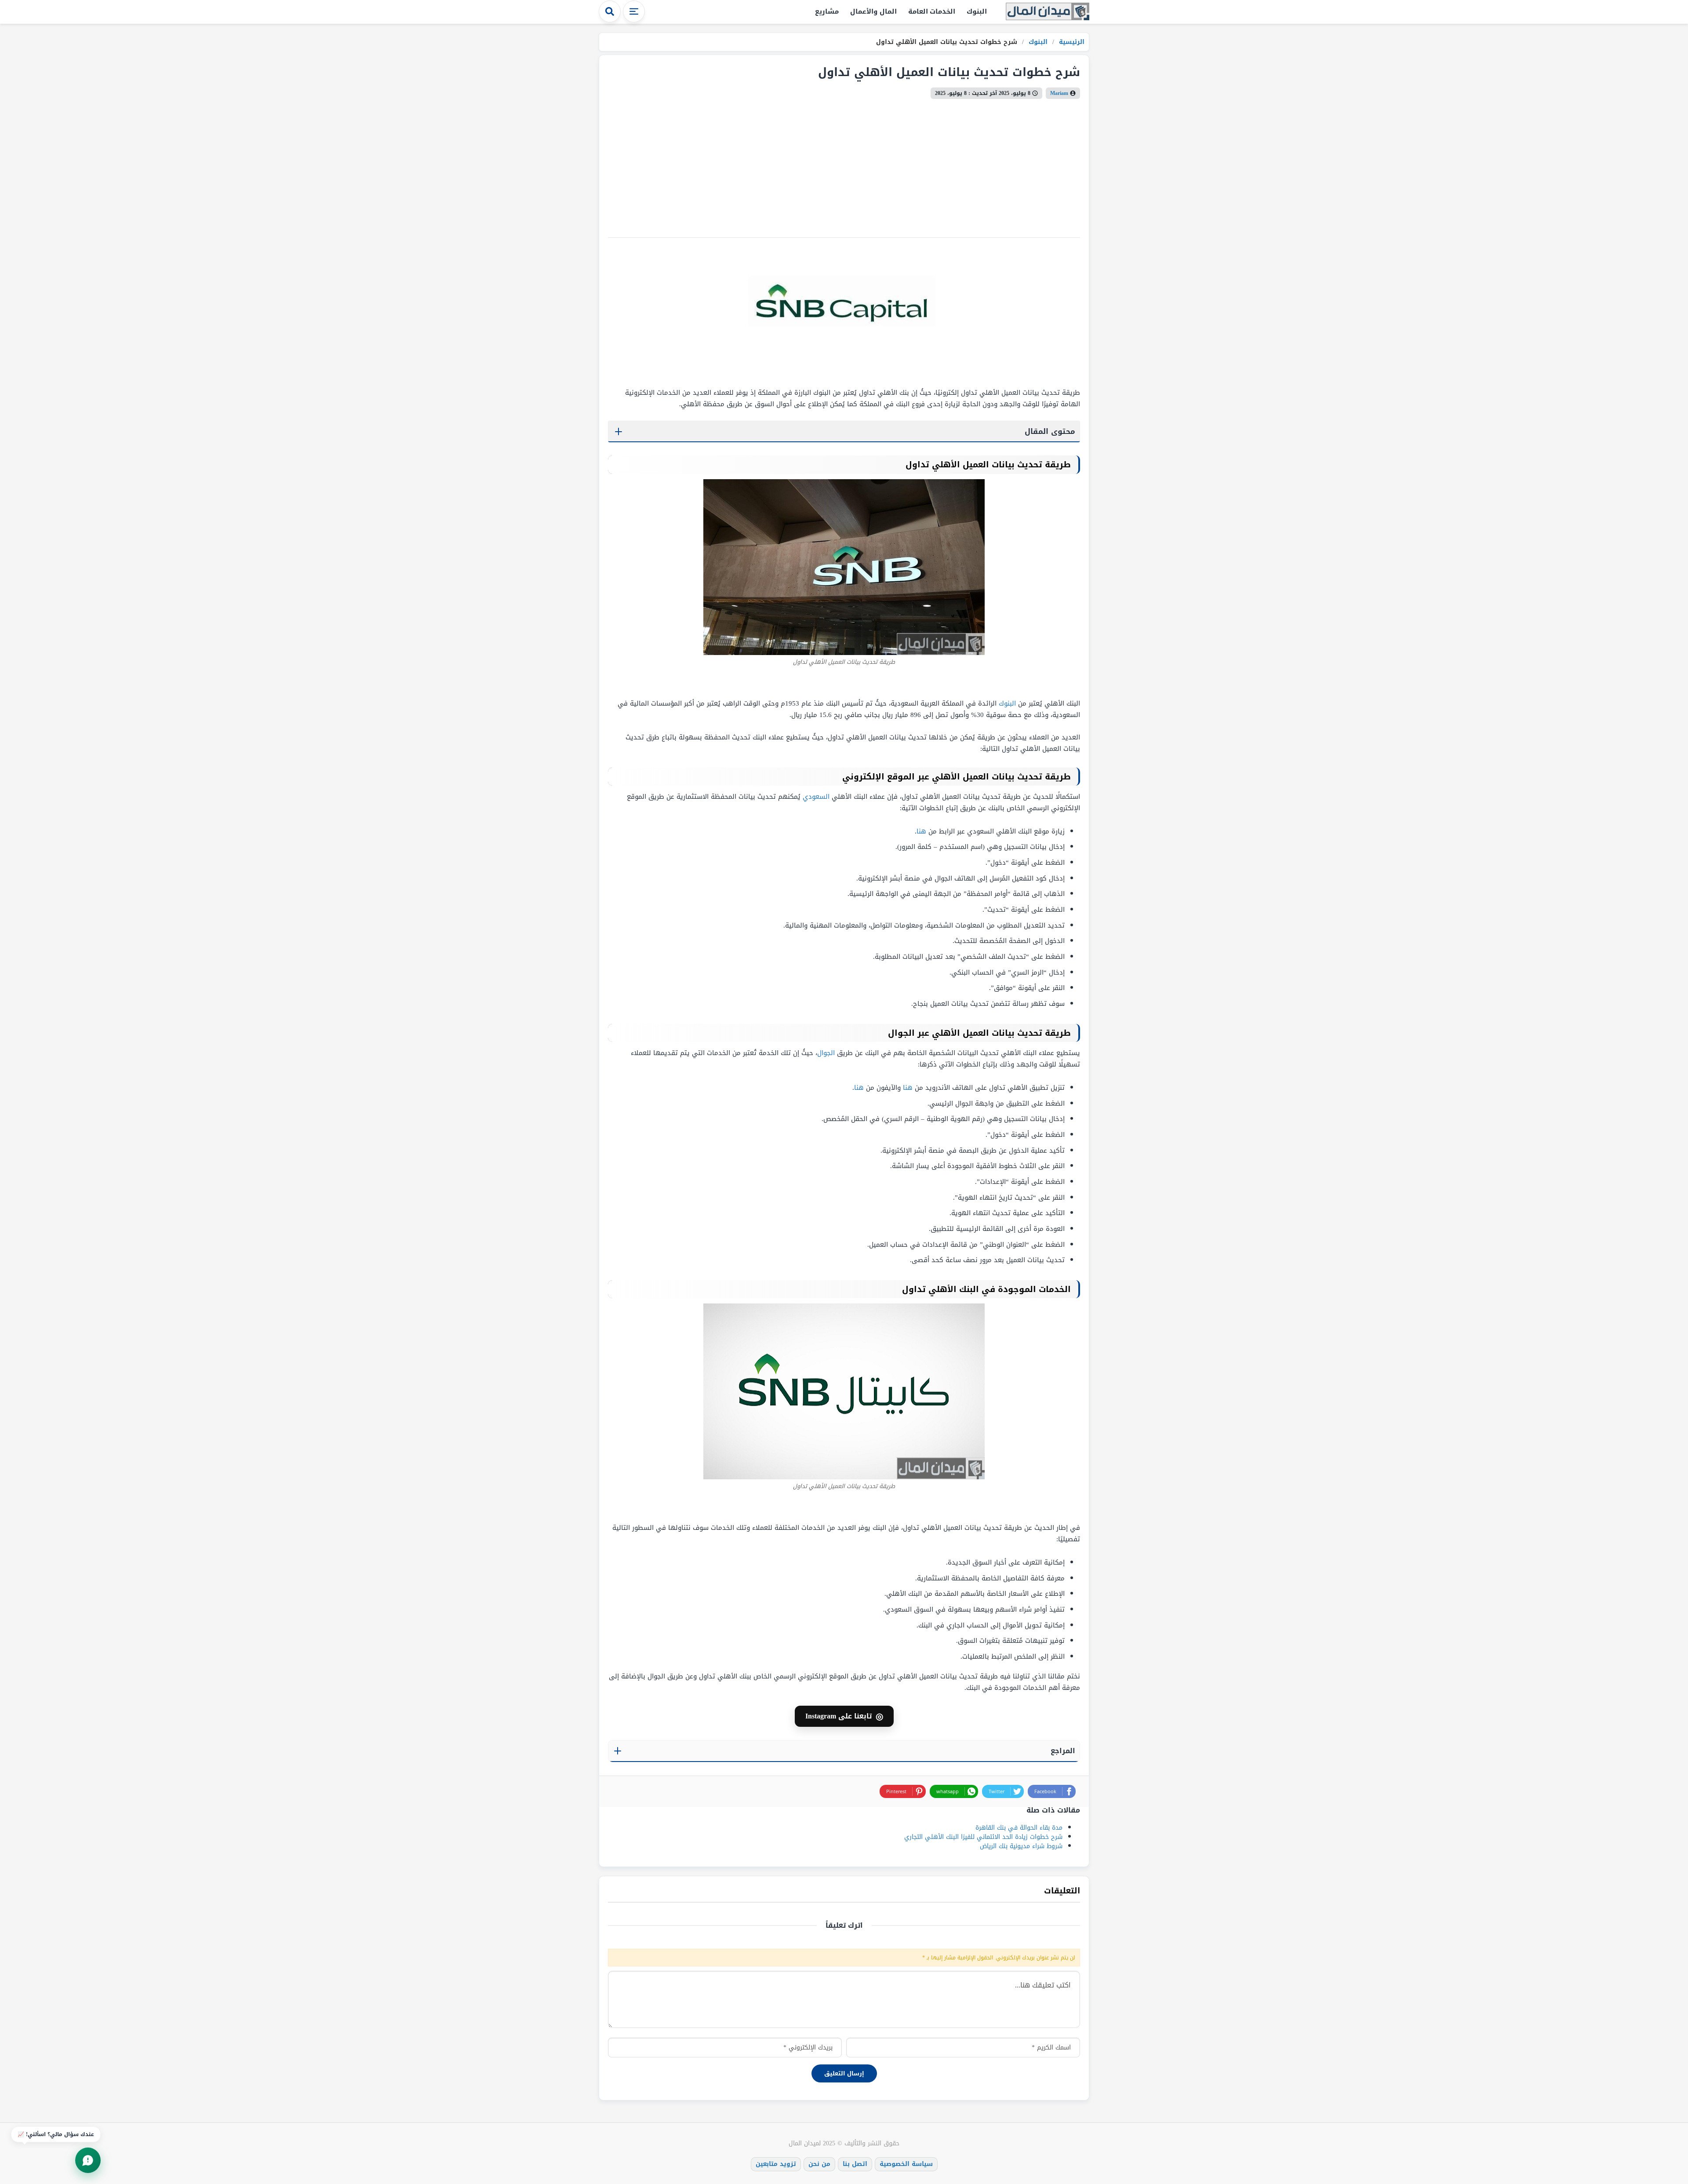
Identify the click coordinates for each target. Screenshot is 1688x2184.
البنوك (977, 11)
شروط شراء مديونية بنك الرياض (1021, 1846)
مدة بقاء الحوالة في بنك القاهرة (1019, 1828)
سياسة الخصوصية (906, 2164)
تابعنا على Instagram (844, 1716)
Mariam (1059, 93)
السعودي (816, 797)
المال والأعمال (873, 11)
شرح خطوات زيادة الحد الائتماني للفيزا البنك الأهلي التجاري (983, 1837)
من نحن (819, 2164)
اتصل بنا (855, 2164)
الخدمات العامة (932, 11)
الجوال (826, 1053)
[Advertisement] (816, 165)
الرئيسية (1071, 42)
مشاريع (827, 11)
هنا (921, 831)
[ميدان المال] (1048, 12)
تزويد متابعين (776, 2164)
